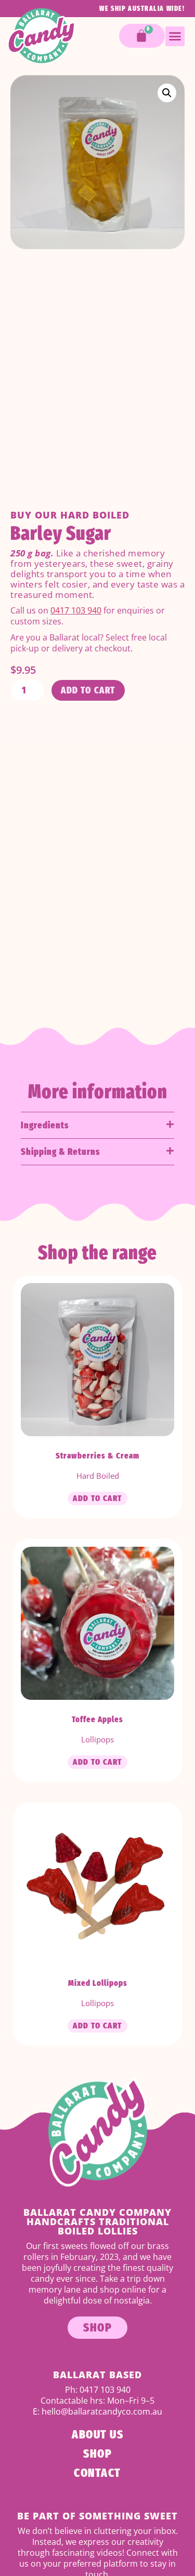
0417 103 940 (76, 610)
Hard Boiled (95, 515)
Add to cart (88, 690)
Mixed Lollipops (98, 1983)
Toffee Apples (97, 1719)
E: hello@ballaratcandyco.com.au (97, 2411)
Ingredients (45, 1125)
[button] (175, 36)
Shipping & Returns (60, 1152)
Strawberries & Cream (97, 1456)
